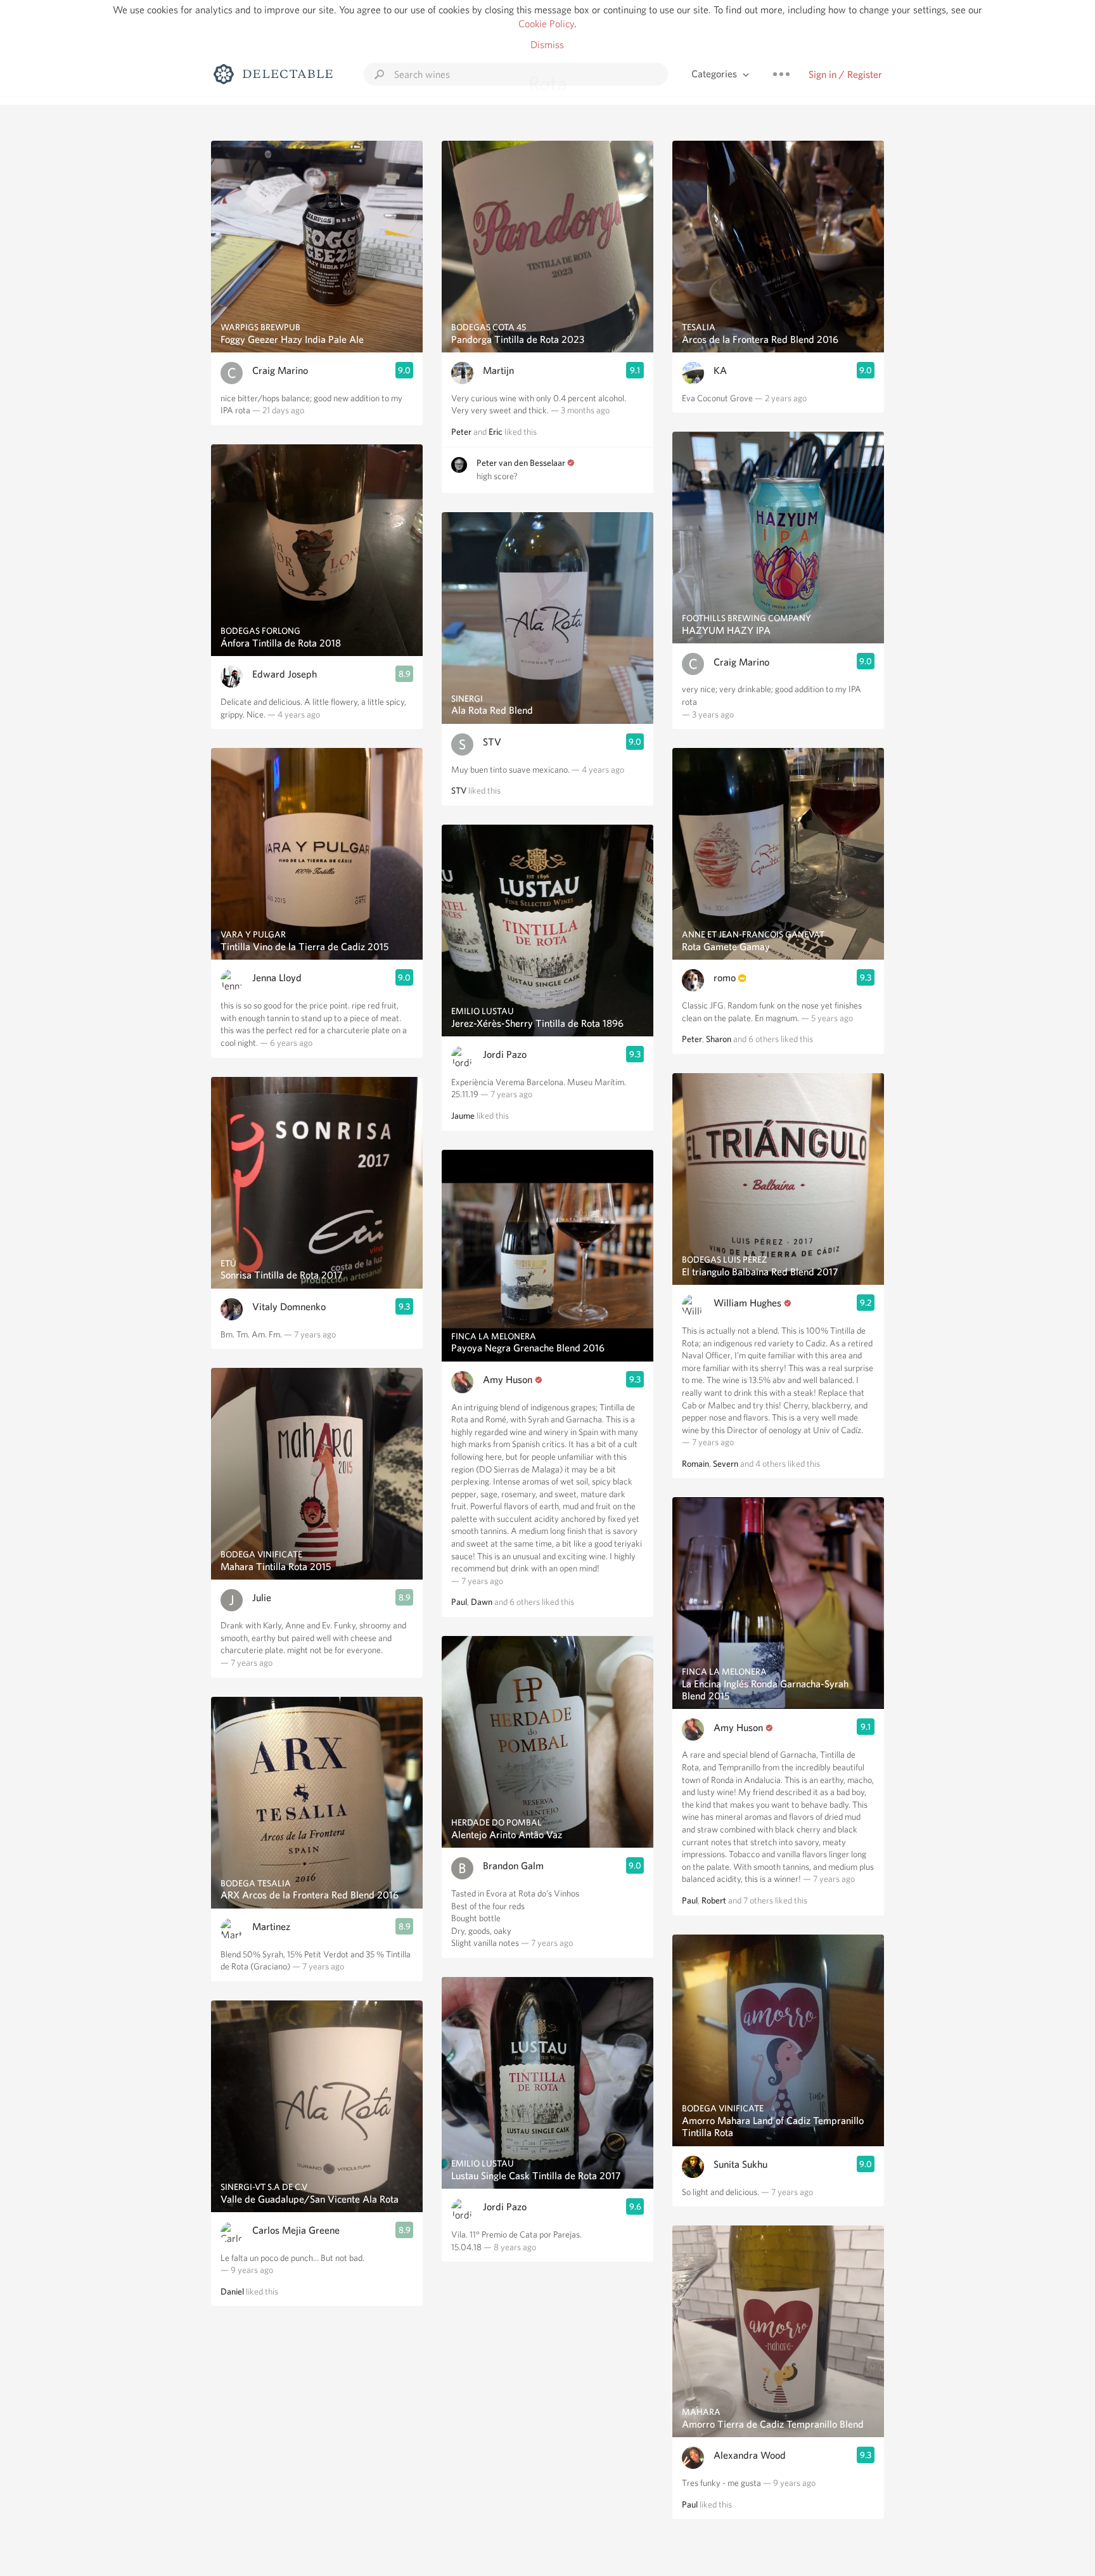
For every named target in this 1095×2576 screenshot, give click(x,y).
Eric (496, 432)
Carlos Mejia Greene (296, 2230)
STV (492, 742)
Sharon (719, 1039)
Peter (461, 432)
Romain (695, 1464)
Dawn (482, 1602)
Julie (262, 1598)
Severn (726, 1464)
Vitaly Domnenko (289, 1307)
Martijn (498, 370)
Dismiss (547, 45)
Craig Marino (280, 370)
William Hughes (747, 1303)
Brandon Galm (513, 1866)
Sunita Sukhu (740, 2164)
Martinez (271, 1927)
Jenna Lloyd (277, 978)
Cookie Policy (546, 24)
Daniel (232, 2291)
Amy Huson (508, 1380)
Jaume (463, 1116)
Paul (459, 1602)
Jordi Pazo (505, 1054)
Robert (714, 1900)
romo (725, 978)
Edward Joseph (285, 674)
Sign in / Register (845, 74)
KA (720, 370)
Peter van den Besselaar (521, 463)
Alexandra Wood (750, 2455)
